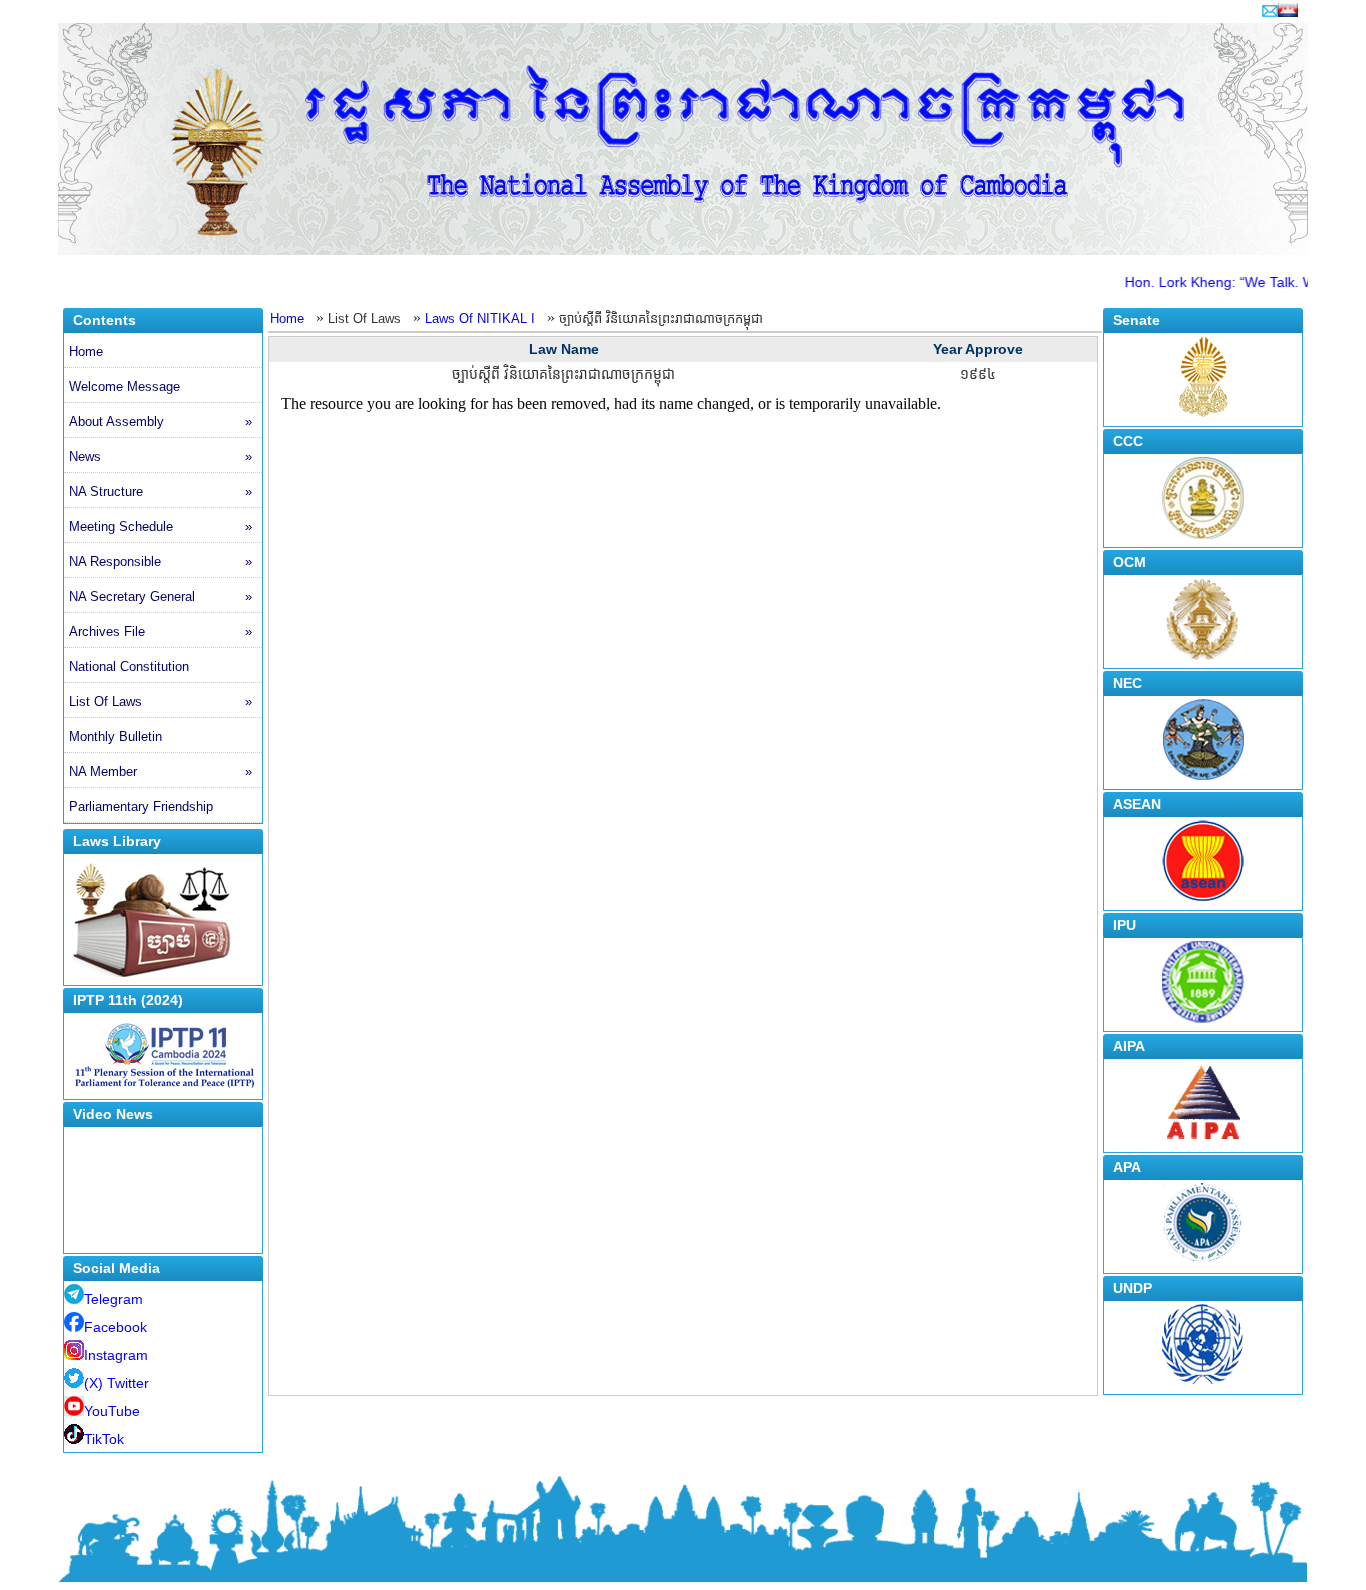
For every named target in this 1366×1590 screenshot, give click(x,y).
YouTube (112, 1411)
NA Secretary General (160, 596)
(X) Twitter (116, 1383)
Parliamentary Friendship (141, 806)
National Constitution (129, 666)
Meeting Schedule (160, 526)
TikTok (104, 1439)
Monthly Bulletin (115, 736)
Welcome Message (124, 386)
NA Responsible (160, 561)
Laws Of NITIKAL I (480, 318)
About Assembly (160, 421)
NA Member (160, 771)
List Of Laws (160, 701)
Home (86, 351)
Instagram (116, 1355)
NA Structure (160, 491)
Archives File (160, 631)
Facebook (115, 1327)
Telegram (113, 1299)
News (160, 456)
